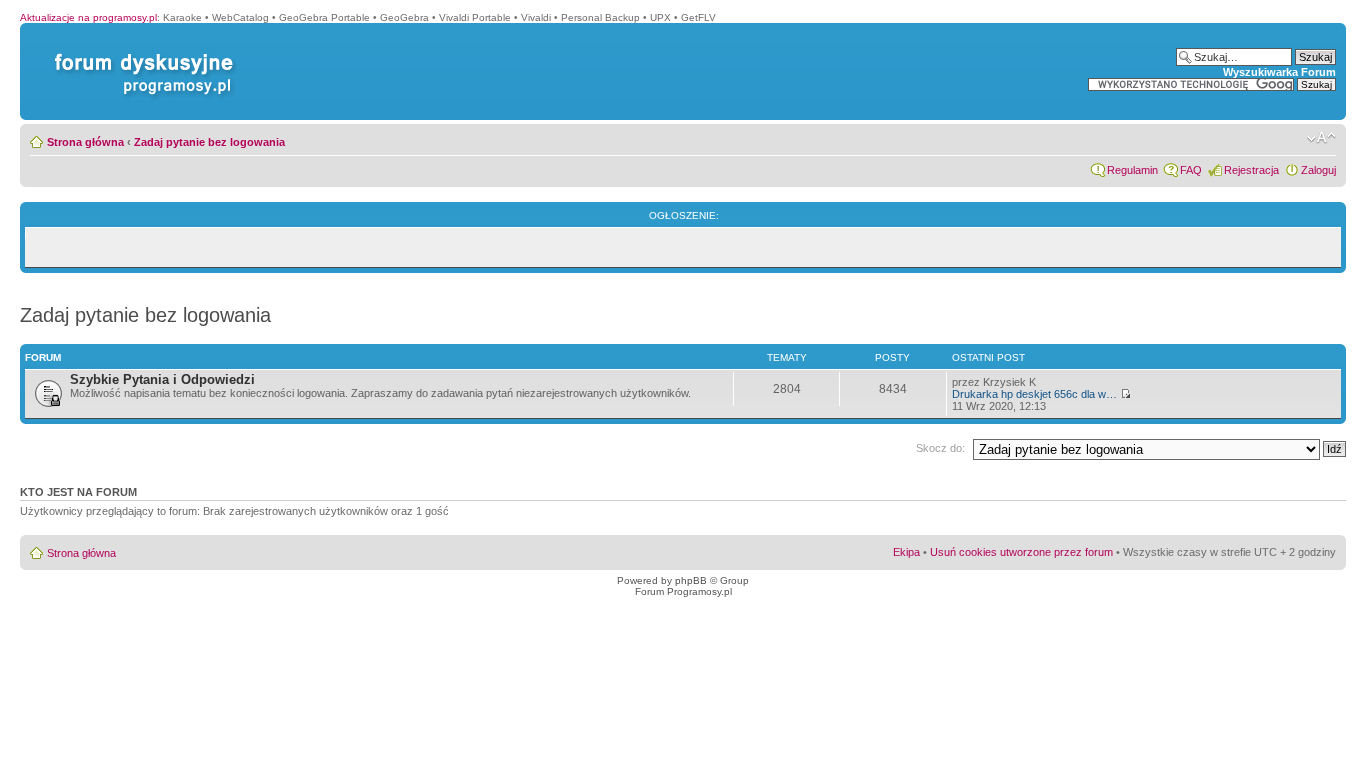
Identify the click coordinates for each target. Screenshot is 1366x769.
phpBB (691, 580)
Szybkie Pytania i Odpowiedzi (162, 379)
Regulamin (1132, 170)
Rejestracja (1251, 170)
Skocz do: (940, 448)
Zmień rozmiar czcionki (1321, 138)
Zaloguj (1318, 170)
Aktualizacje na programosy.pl (88, 17)
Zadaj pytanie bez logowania (209, 142)
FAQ (1191, 170)
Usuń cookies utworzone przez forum (1021, 552)
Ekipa (906, 552)
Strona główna (85, 142)
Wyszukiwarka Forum (1279, 72)
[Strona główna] (140, 53)
